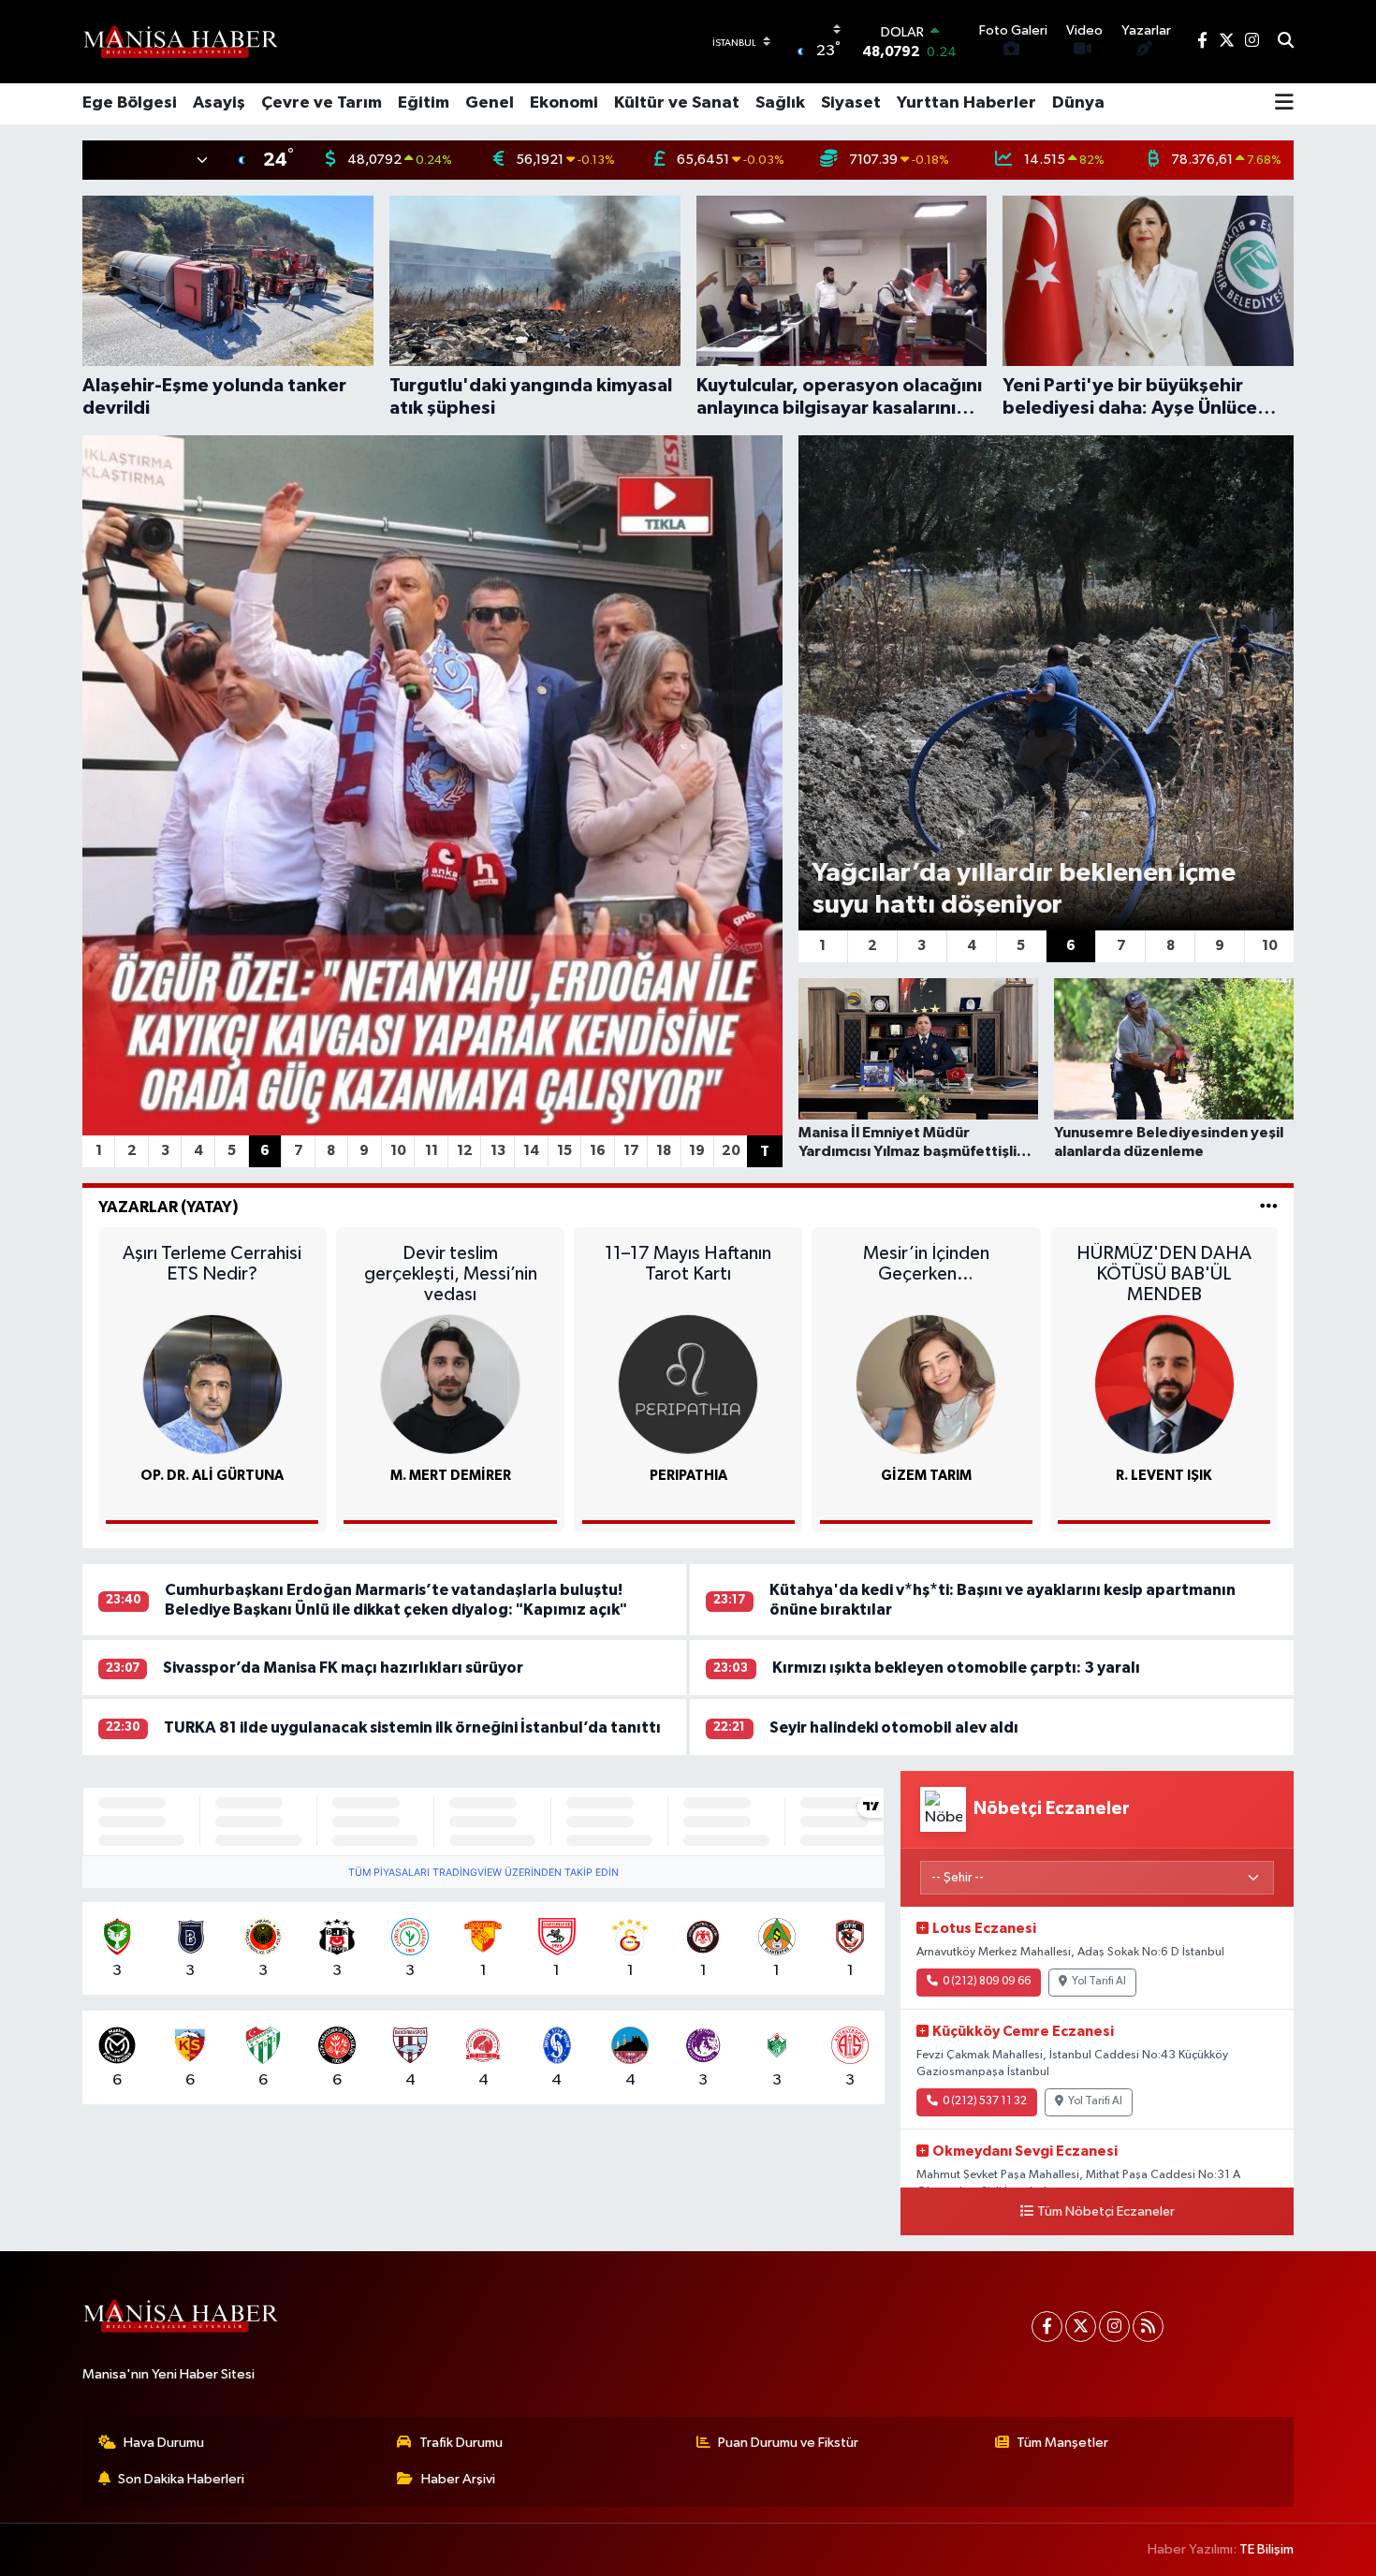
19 (697, 1151)
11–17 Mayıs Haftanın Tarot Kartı (688, 1264)
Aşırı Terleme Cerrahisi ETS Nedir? (212, 1264)
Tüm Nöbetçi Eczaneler (1106, 2212)
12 (465, 1151)
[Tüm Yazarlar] (1269, 1207)
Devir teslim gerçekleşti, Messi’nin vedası (451, 1274)
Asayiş (219, 103)
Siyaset (851, 103)
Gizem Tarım (926, 1476)
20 (731, 1151)
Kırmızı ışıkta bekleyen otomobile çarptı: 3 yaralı (956, 1668)
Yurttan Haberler (966, 103)
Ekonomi (564, 103)
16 (598, 1151)
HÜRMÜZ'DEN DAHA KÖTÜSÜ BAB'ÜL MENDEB (1164, 1274)
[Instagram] (1114, 2327)
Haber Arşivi (458, 2479)
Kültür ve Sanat (677, 103)
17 (631, 1151)
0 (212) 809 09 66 (987, 1982)
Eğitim (424, 103)
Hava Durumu (164, 2443)
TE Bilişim (1266, 2549)
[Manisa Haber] (181, 41)
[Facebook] (1047, 2327)
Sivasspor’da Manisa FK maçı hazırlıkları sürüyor (343, 1668)
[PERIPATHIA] (688, 1384)
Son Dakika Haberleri (181, 2479)
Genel (490, 103)
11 (432, 1151)
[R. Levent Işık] (1164, 1384)
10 (398, 1151)
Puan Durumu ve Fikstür (788, 2443)
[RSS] (1148, 2327)
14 (531, 1151)
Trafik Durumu (461, 2443)
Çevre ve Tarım (322, 103)
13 (498, 1151)
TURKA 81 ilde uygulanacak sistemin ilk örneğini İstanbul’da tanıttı (412, 1727)
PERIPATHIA (688, 1476)
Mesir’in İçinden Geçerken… (926, 1264)
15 (564, 1151)
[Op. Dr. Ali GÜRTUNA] (212, 1384)
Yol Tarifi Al (1099, 1982)
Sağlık (780, 103)
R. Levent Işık (1164, 1476)
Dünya (1078, 103)
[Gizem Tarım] (926, 1384)
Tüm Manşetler (1062, 2443)
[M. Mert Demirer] (450, 1384)
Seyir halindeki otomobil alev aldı (894, 1727)
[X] (1081, 2327)
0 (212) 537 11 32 (985, 2101)
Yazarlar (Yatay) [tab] (168, 1207)
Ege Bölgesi (130, 103)
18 (664, 1151)
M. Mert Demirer (451, 1476)
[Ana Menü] (1284, 104)
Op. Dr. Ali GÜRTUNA (212, 1476)
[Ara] (1286, 42)
